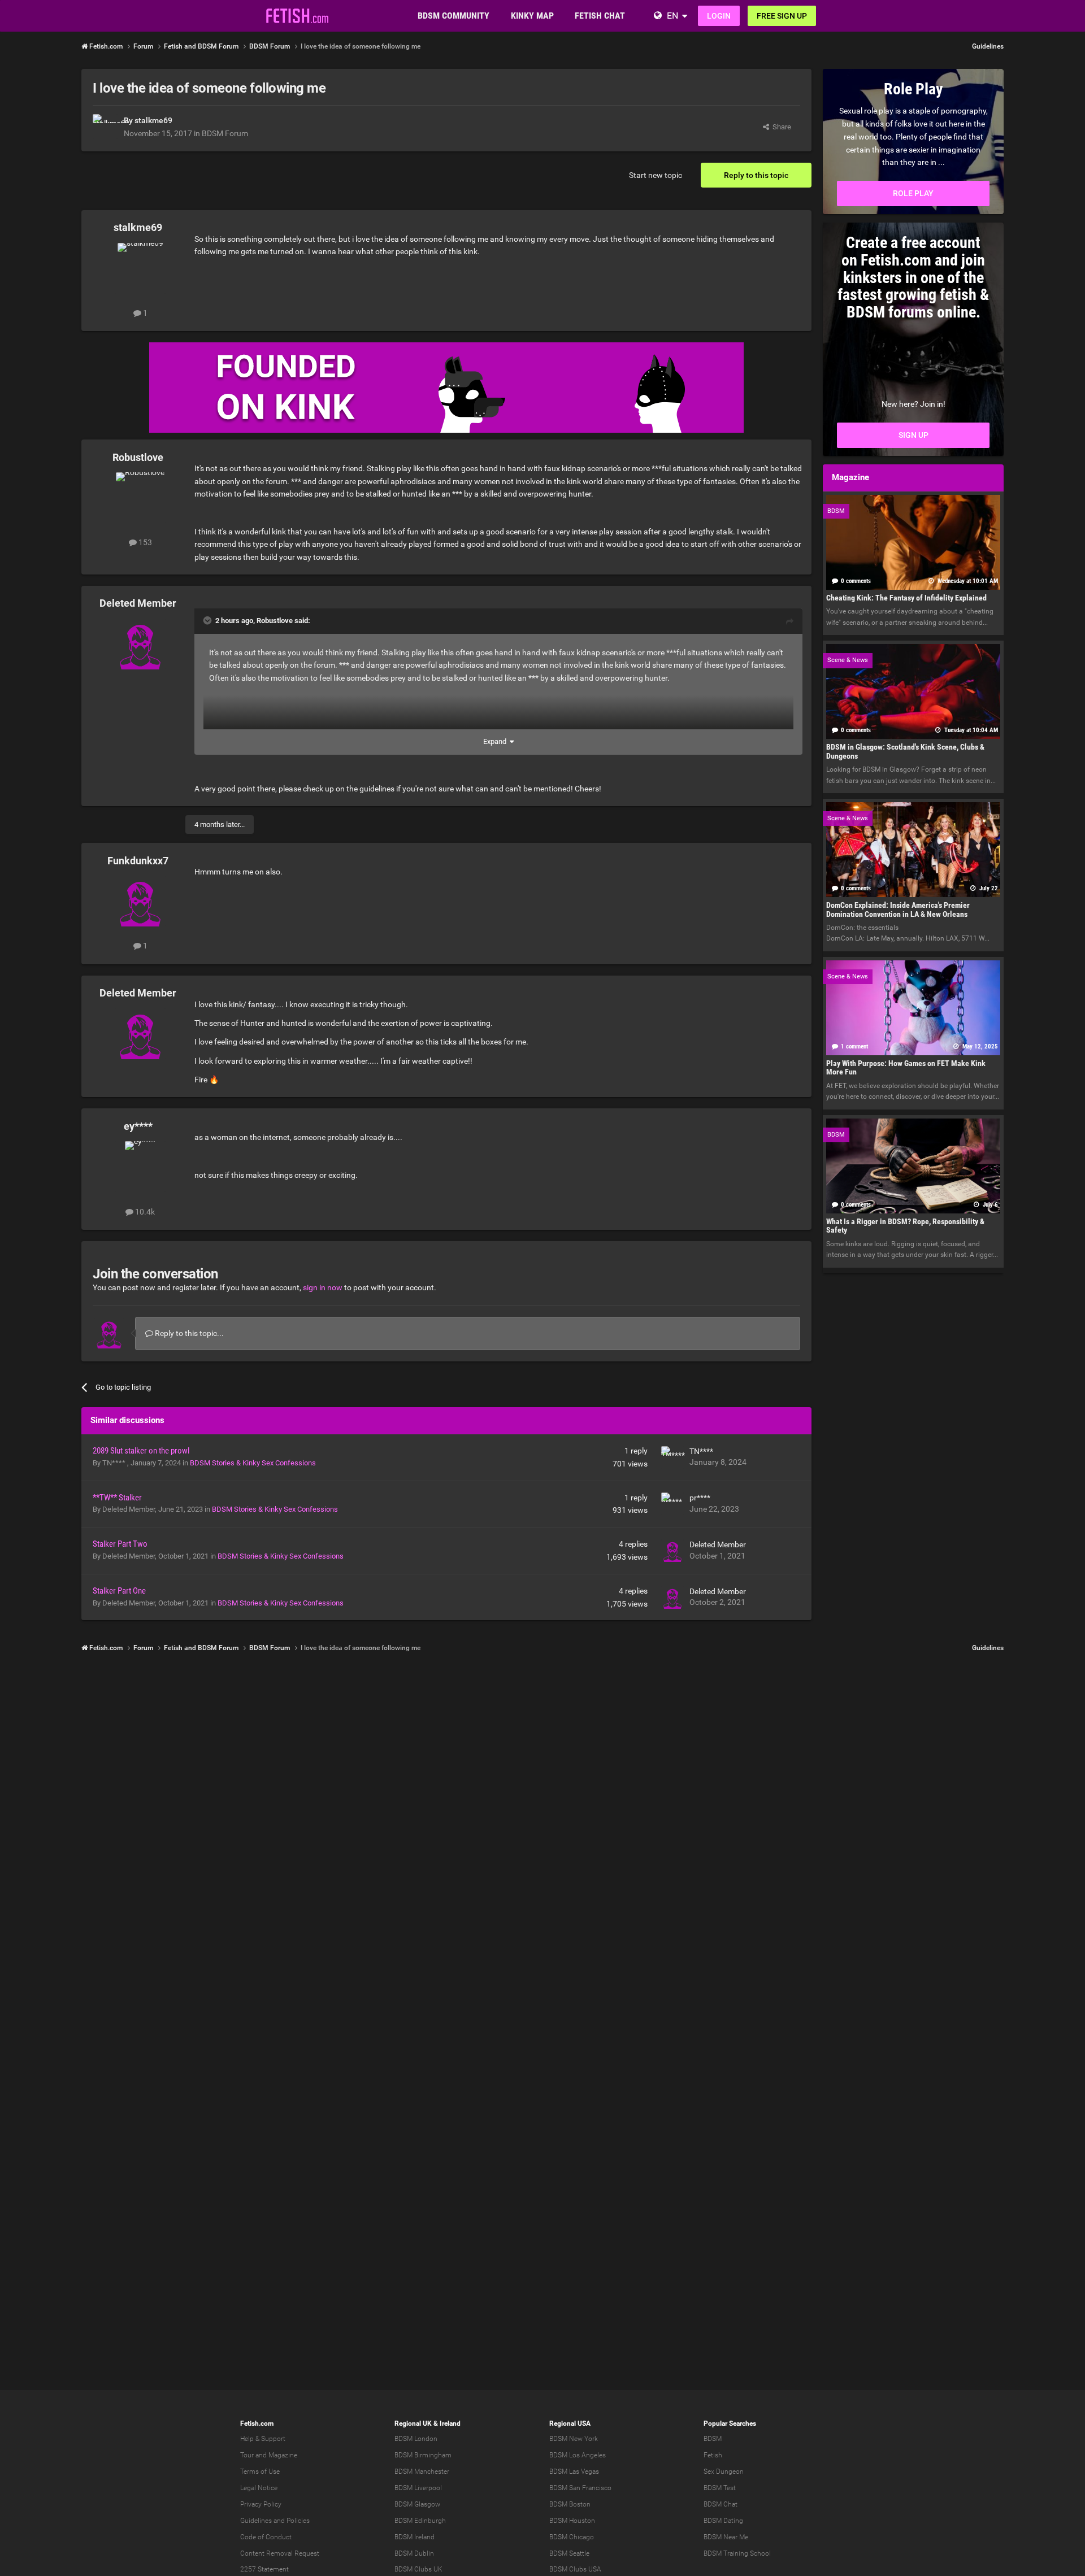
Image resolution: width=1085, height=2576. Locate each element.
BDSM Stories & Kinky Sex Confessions (253, 1463)
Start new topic (656, 175)
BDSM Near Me (726, 2537)
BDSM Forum (225, 133)
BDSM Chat (721, 2504)
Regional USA (570, 2423)
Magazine (283, 2455)
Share (780, 127)
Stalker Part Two (120, 1544)
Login (719, 16)
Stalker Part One (119, 1591)
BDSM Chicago (572, 2537)
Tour (247, 2455)
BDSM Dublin (414, 2553)
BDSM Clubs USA (575, 2569)
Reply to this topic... (188, 1333)
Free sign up (782, 16)
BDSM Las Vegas (574, 2471)
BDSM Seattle (569, 2553)
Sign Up (913, 435)
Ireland (450, 2423)
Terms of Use (260, 2471)
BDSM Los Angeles (578, 2455)
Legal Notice (259, 2488)
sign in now (323, 1287)
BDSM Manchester (422, 2471)
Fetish (713, 2455)
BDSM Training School (737, 2553)
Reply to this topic (756, 175)
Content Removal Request (280, 2553)
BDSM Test (720, 2488)
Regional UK (413, 2423)
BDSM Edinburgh (420, 2521)
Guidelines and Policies (275, 2521)
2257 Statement (264, 2569)
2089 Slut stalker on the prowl (141, 1451)
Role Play (913, 193)
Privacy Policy (261, 2504)
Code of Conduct (266, 2537)
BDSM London (416, 2439)
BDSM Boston (570, 2504)
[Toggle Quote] (209, 620)
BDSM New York (574, 2439)
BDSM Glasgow (417, 2504)
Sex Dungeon (724, 2471)
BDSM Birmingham (423, 2455)
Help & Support (263, 2439)
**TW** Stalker (117, 1498)
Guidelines (988, 46)
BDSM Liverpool (418, 2488)
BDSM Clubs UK (418, 2569)
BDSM (713, 2439)
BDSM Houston (572, 2521)
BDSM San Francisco (580, 2488)
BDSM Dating (723, 2521)
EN (672, 16)
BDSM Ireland (415, 2537)
